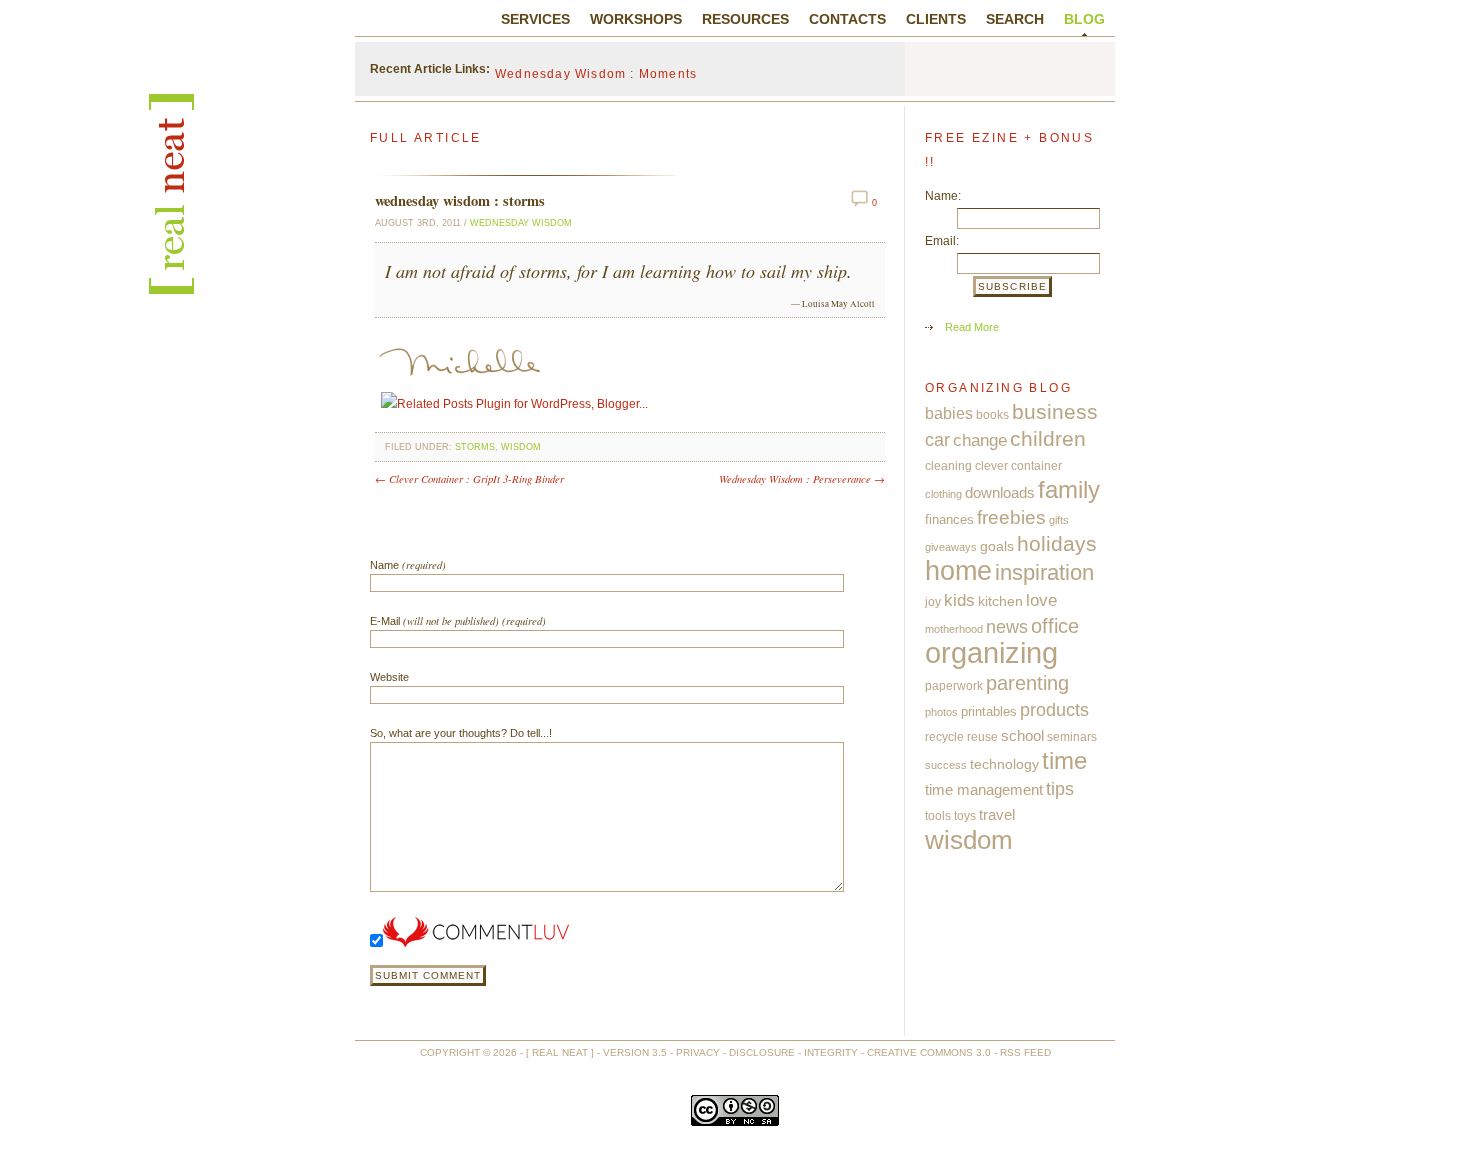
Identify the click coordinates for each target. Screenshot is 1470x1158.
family (1069, 490)
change (980, 440)
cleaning (948, 466)
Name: (943, 196)
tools (938, 816)
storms (475, 447)
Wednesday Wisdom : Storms (460, 200)
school (1022, 735)
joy (933, 602)
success (946, 765)
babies (949, 413)
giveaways (951, 547)
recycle (944, 737)
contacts (847, 19)
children (1048, 439)
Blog (1084, 19)
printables (989, 711)
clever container (1018, 466)
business (1055, 412)
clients (936, 19)
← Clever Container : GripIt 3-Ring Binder (469, 478)
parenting (1027, 683)
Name (408, 564)
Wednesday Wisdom (521, 223)
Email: (942, 241)
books (992, 415)
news (1007, 626)
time (1064, 761)
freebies (1011, 517)
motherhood (954, 629)
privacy (698, 1052)
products (1054, 710)
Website (389, 677)
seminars (1072, 737)
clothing (943, 494)
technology (1004, 764)
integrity (831, 1052)
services (535, 19)
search (1015, 19)
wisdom (521, 447)
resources (745, 19)
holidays (1057, 543)
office (1055, 626)
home (958, 570)
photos (941, 712)
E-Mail (458, 620)
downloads (1000, 492)
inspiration (1044, 572)
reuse (982, 737)
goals (997, 546)
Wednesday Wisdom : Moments (596, 69)
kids (959, 600)
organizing (991, 652)
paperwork (954, 686)
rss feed (1025, 1052)
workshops (636, 19)
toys (965, 816)
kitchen (1000, 601)
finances (949, 519)
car (937, 440)
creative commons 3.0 (929, 1052)
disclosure (762, 1052)
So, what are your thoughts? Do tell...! (461, 733)
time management (984, 790)
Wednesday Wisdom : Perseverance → (802, 478)
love (1041, 600)
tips (1060, 788)
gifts (1059, 520)
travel (997, 814)
